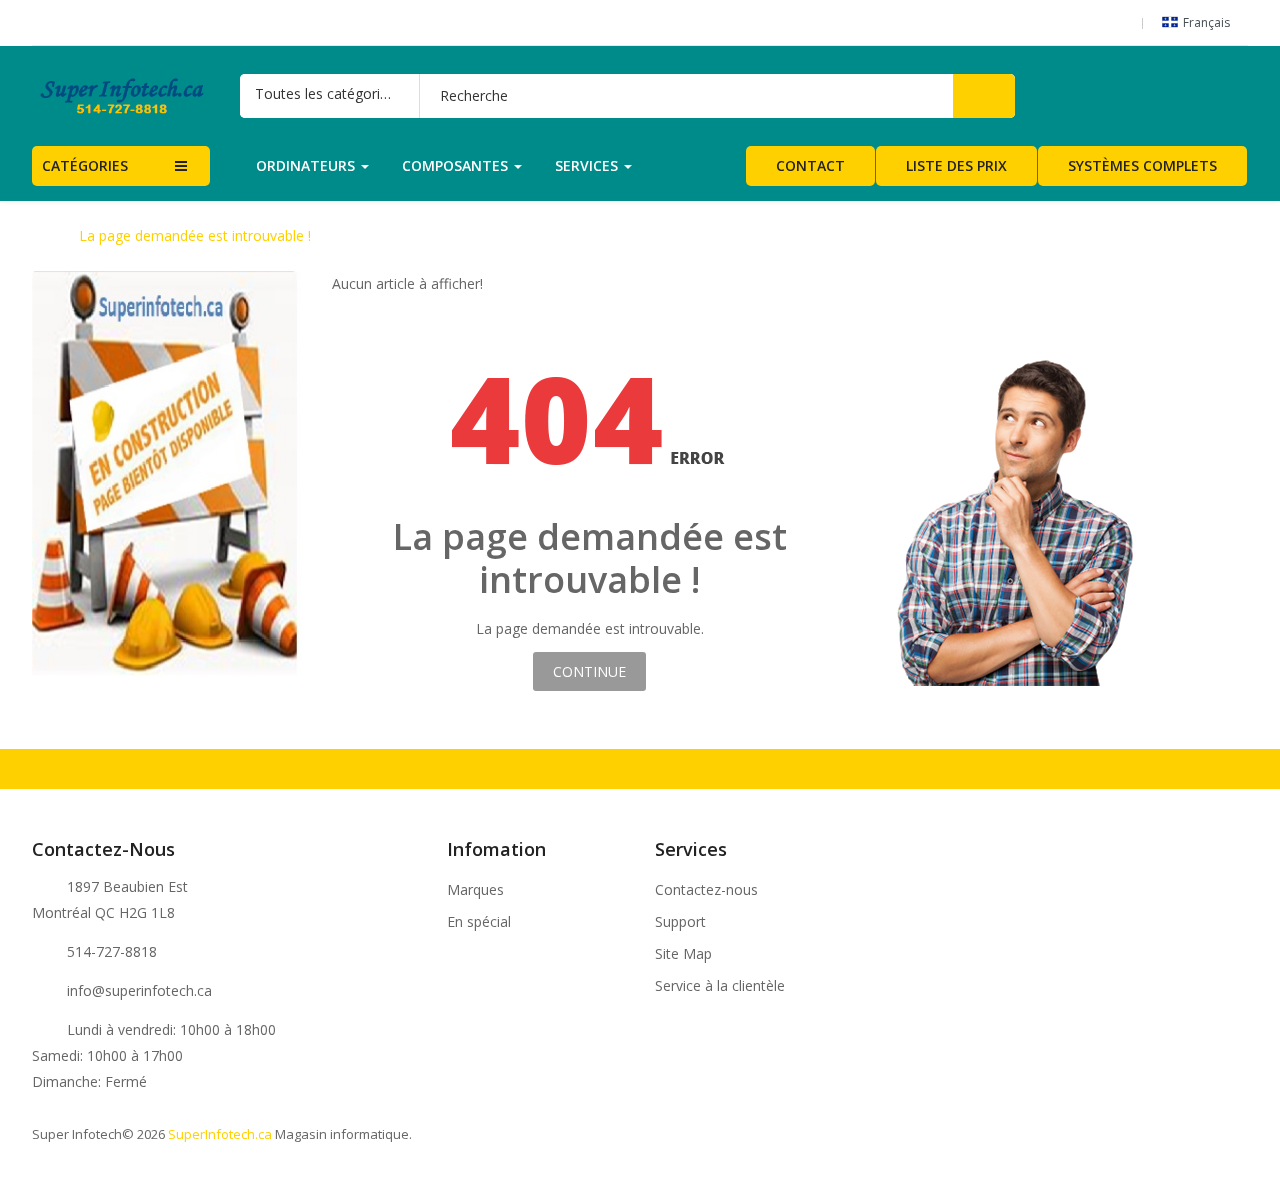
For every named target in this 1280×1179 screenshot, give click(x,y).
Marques (475, 890)
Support (680, 922)
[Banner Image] (167, 475)
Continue (589, 671)
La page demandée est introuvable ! (195, 236)
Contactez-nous (706, 890)
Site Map (683, 954)
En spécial (479, 922)
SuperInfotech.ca (220, 1134)
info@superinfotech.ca (139, 990)
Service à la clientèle (720, 986)
